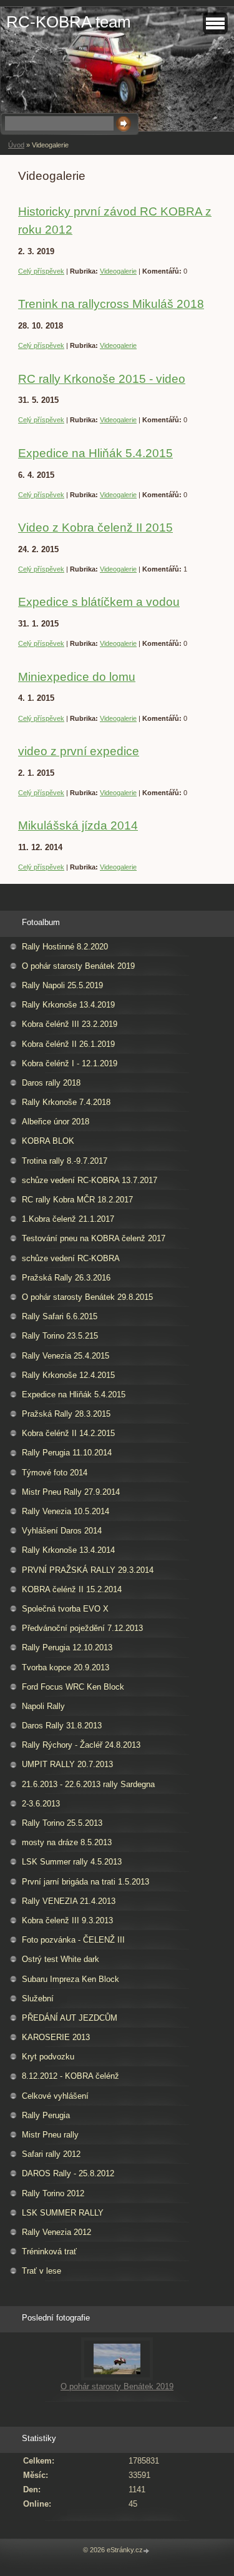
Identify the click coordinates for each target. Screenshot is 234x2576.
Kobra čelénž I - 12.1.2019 (70, 1063)
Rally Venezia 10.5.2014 (66, 1511)
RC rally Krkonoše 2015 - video (102, 379)
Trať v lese (41, 2271)
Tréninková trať (49, 2252)
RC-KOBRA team (69, 22)
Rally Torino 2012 (53, 2193)
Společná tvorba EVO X (65, 1609)
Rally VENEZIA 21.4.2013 (69, 1901)
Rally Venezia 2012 (56, 2232)
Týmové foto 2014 (55, 1473)
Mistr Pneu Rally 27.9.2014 (71, 1492)
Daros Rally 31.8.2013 (62, 1726)
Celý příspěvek (41, 271)
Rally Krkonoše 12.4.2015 (68, 1375)
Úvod (16, 145)
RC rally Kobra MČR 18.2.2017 (77, 1200)
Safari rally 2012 (51, 2154)
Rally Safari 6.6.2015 (60, 1316)
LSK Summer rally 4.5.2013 (72, 1862)
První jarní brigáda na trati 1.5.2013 (85, 1882)
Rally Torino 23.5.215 (60, 1336)
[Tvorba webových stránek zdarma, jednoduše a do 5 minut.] (147, 2551)
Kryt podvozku (48, 2057)
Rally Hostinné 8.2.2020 (65, 947)
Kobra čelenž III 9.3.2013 (67, 1920)
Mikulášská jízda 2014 (78, 825)
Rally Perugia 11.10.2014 (67, 1453)
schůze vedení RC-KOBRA (71, 1258)
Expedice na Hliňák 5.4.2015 (95, 453)
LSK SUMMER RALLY (63, 2213)
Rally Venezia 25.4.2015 (66, 1356)
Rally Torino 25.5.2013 (62, 1823)
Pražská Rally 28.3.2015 (66, 1414)
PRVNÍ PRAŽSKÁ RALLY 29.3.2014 (88, 1570)
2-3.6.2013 (41, 1804)
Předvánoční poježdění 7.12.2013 (82, 1628)
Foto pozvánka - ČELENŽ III (73, 1940)
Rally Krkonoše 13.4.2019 (68, 1005)
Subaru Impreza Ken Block (71, 1979)
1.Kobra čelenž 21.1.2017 (68, 1219)
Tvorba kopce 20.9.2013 (66, 1667)
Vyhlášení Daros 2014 (62, 1531)
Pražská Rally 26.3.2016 (66, 1278)
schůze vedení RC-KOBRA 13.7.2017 (90, 1180)
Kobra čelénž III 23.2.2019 (70, 1024)
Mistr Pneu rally (50, 2135)
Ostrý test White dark (61, 1959)
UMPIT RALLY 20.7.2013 (67, 1764)
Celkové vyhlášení (55, 2096)
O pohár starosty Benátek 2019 (78, 966)
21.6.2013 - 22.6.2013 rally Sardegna (88, 1784)
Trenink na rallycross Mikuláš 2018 (111, 304)
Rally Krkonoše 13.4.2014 (68, 1550)
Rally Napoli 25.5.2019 (62, 985)
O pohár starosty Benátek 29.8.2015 (87, 1297)
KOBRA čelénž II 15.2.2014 (72, 1589)
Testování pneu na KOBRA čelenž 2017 (94, 1238)
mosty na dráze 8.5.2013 (67, 1842)
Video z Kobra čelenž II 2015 (95, 528)
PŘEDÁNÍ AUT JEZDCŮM (70, 2018)
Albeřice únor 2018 (56, 1122)
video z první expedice (79, 751)
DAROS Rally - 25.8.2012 (68, 2173)
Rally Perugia (46, 2115)
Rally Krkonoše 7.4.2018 (66, 1102)
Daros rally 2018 (51, 1083)
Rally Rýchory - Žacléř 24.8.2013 (81, 1745)
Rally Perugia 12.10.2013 (67, 1647)
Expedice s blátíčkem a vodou (99, 602)
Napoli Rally (43, 1706)
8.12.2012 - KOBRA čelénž (71, 2076)
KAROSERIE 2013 (56, 2037)
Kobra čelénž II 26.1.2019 (68, 1044)
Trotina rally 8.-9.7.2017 (65, 1161)
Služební (38, 1999)
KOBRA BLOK (48, 1141)
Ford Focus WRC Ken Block (73, 1687)
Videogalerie (118, 271)
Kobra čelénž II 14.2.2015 (68, 1433)
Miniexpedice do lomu (77, 677)
